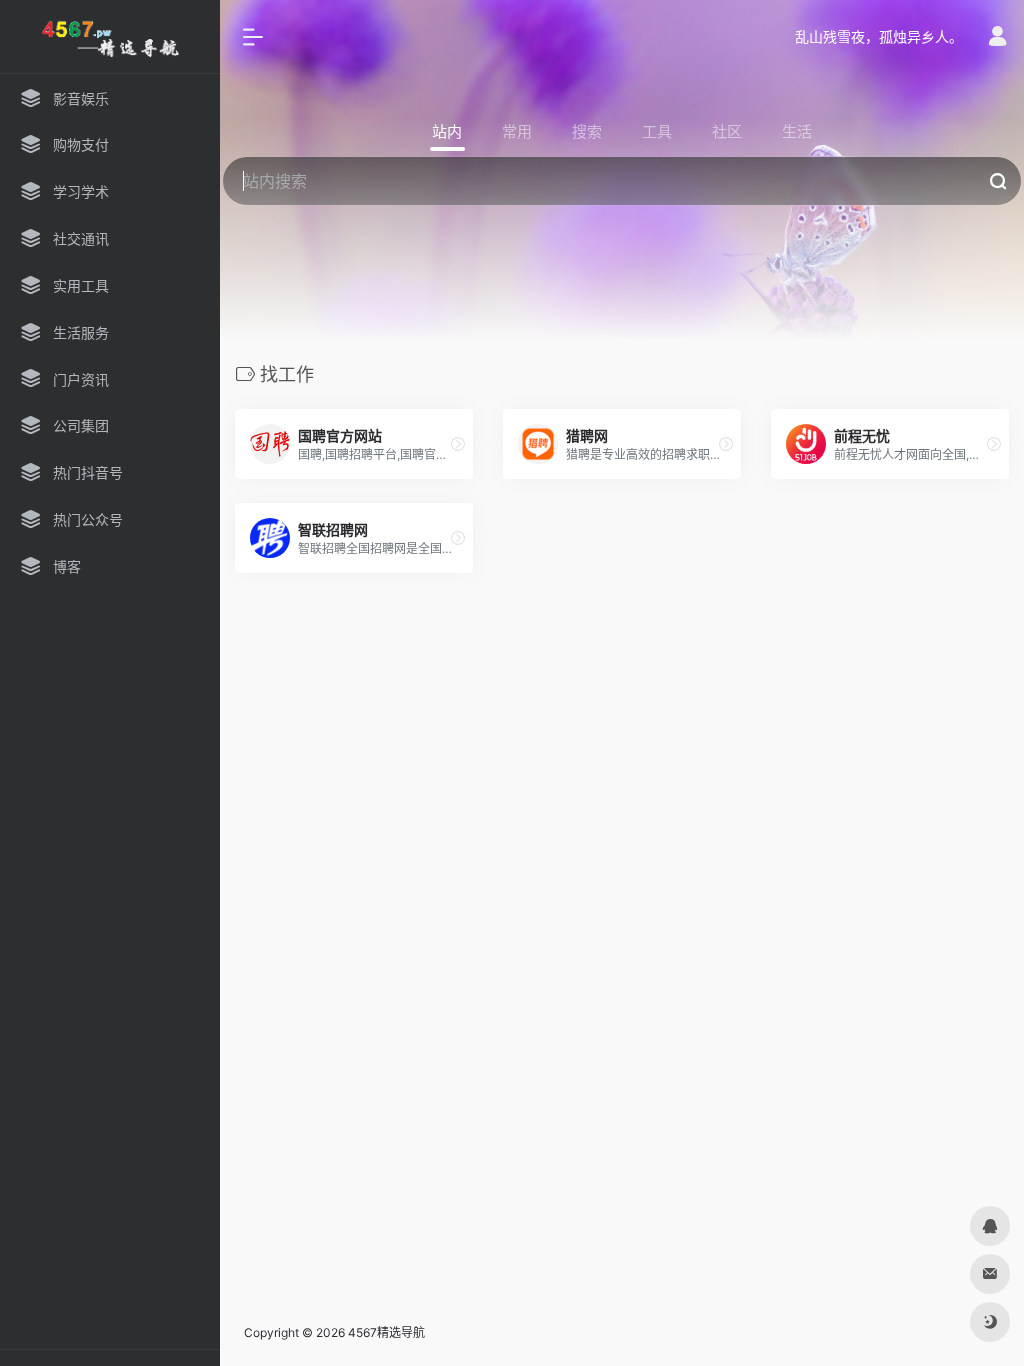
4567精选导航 (386, 1332)
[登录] (997, 38)
